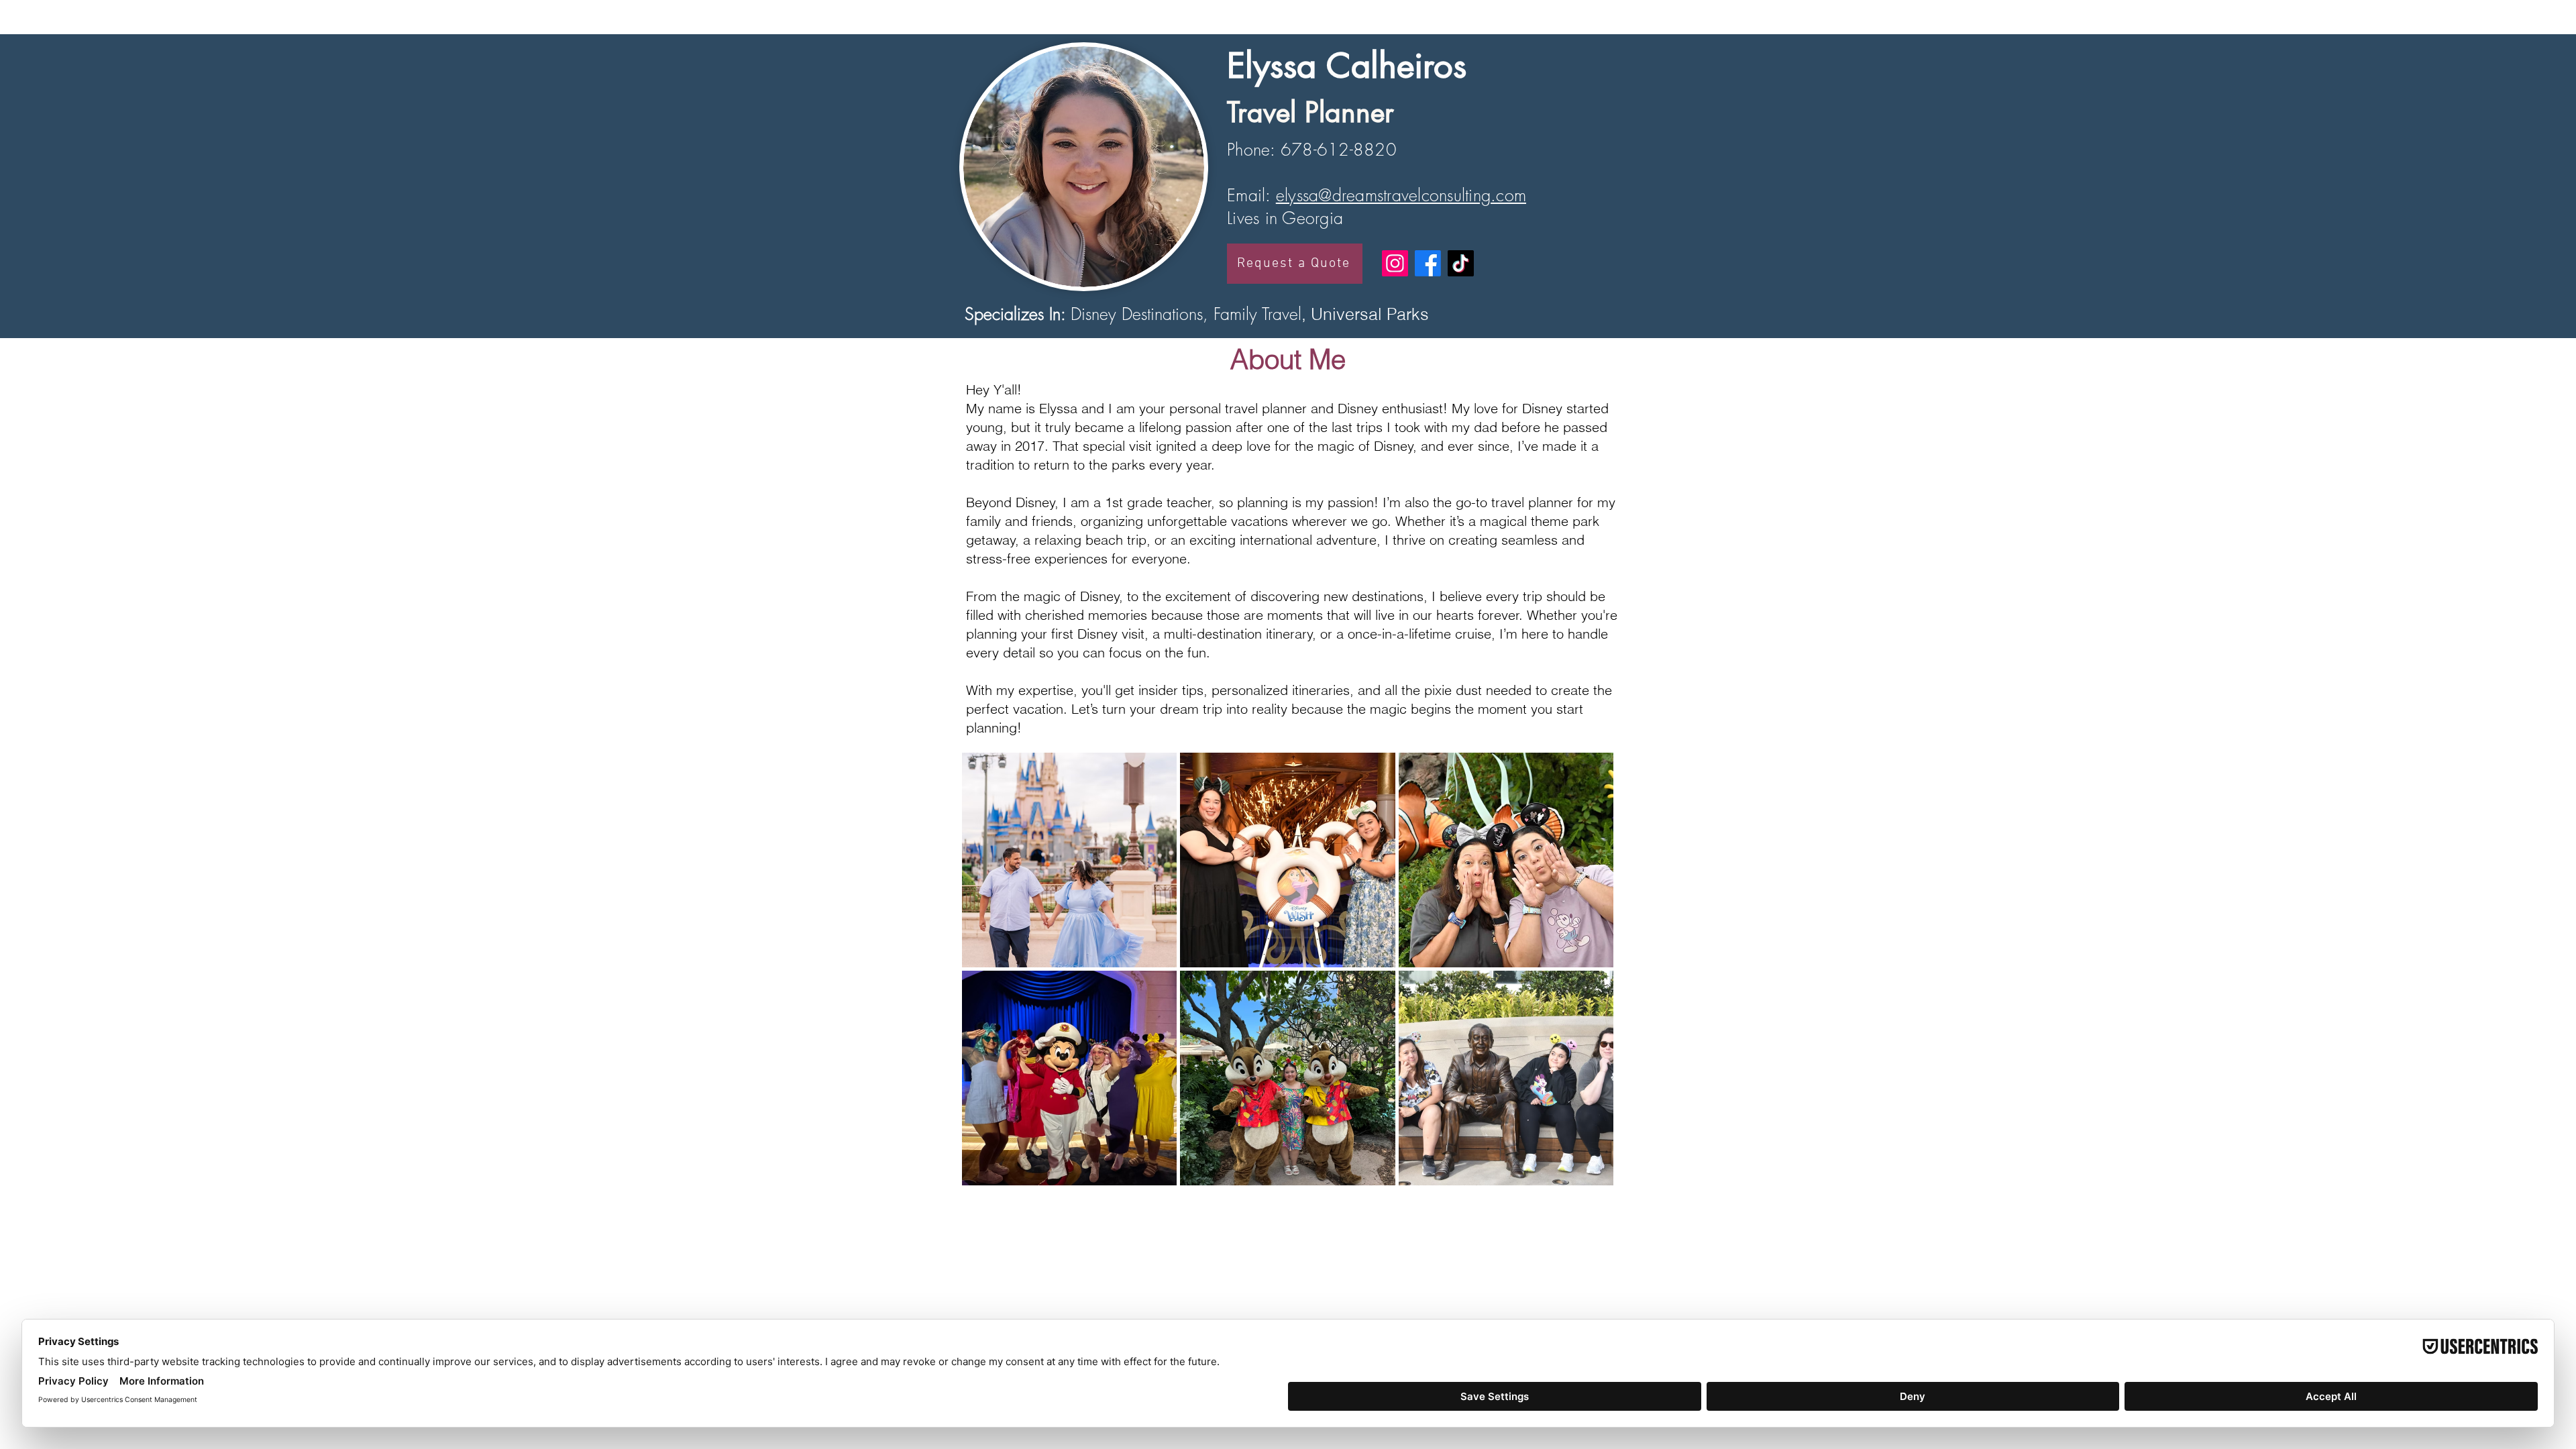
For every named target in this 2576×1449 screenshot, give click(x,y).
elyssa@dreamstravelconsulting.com (1401, 195)
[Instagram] (1395, 263)
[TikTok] (1461, 263)
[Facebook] (1428, 263)
